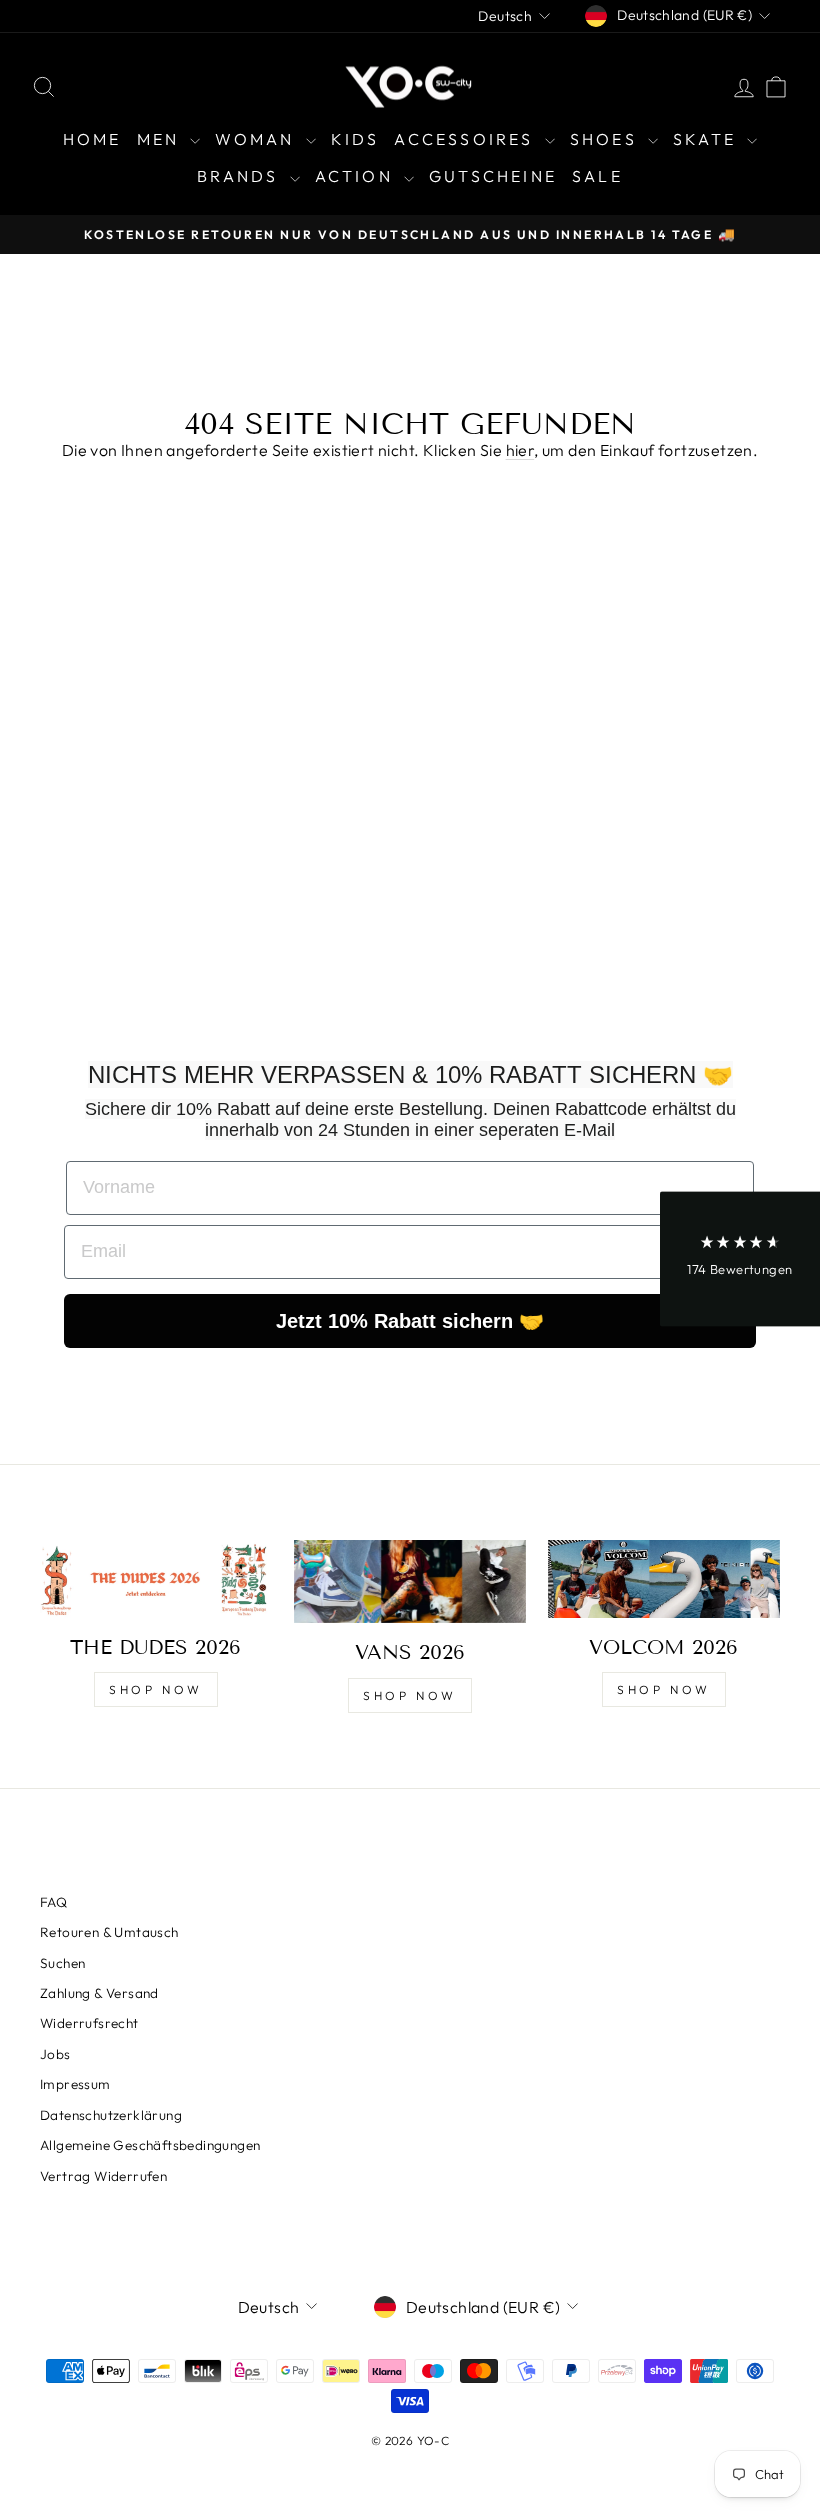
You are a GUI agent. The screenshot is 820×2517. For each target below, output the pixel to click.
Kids (355, 139)
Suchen (62, 1963)
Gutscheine (493, 176)
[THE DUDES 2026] (156, 1578)
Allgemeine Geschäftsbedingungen (150, 2145)
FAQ (53, 1902)
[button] (740, 1258)
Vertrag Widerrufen (103, 2176)
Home (92, 139)
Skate (707, 139)
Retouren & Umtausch (109, 1932)
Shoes (606, 139)
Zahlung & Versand (99, 1993)
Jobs (55, 2054)
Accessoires (466, 139)
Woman (257, 139)
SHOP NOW (156, 1689)
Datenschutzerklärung (111, 2115)
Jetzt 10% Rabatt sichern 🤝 (410, 1321)
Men (161, 139)
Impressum (75, 2084)
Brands (240, 176)
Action (357, 176)
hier (520, 450)
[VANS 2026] (410, 1581)
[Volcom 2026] (664, 1578)
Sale (597, 176)
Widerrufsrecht (89, 2023)
